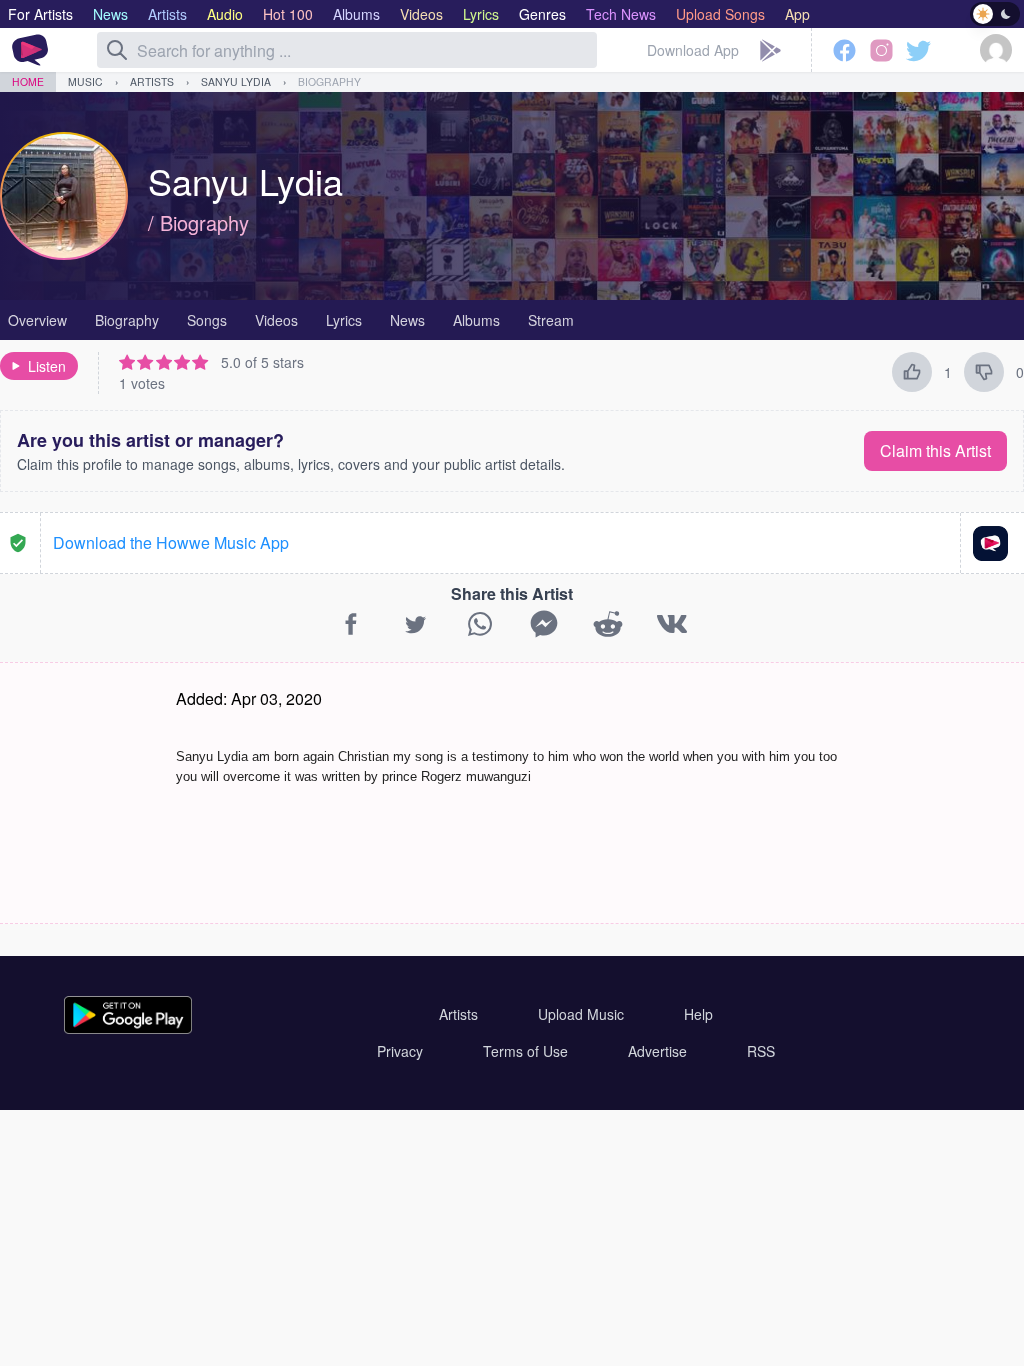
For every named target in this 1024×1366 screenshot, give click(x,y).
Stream (551, 320)
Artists (152, 81)
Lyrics (344, 320)
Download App (693, 50)
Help (698, 1014)
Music (85, 81)
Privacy (400, 1051)
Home (28, 81)
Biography (329, 81)
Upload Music (581, 1014)
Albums (476, 320)
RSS (761, 1051)
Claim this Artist (935, 450)
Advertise (657, 1051)
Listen (47, 366)
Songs (207, 320)
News (407, 320)
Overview (37, 320)
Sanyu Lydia (236, 81)
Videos (276, 320)
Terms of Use (525, 1051)
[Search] (117, 50)
